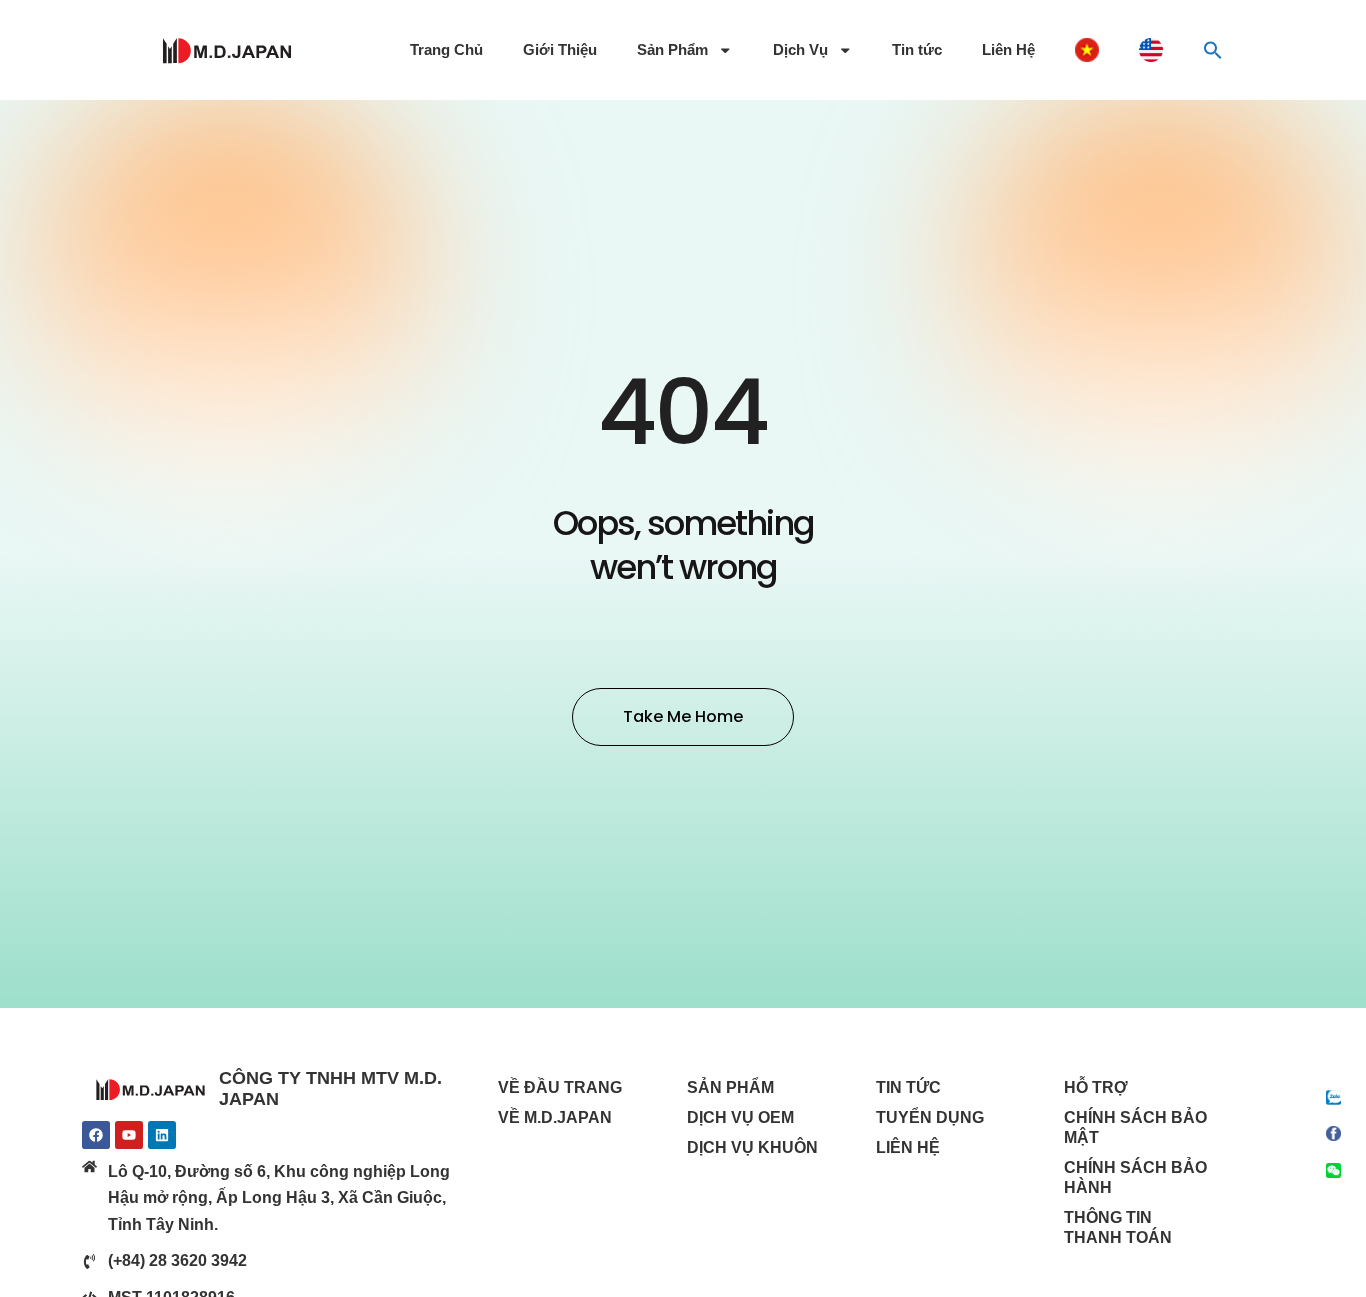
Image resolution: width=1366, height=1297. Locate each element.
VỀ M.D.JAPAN (555, 1117)
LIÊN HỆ (908, 1147)
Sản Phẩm (672, 50)
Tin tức (917, 50)
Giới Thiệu (560, 50)
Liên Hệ (1008, 50)
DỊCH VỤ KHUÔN (752, 1147)
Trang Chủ (446, 50)
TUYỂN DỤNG (930, 1117)
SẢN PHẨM (730, 1087)
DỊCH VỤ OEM (740, 1117)
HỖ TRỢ (1096, 1087)
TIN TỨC (908, 1087)
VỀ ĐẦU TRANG (560, 1087)
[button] (1213, 50)
